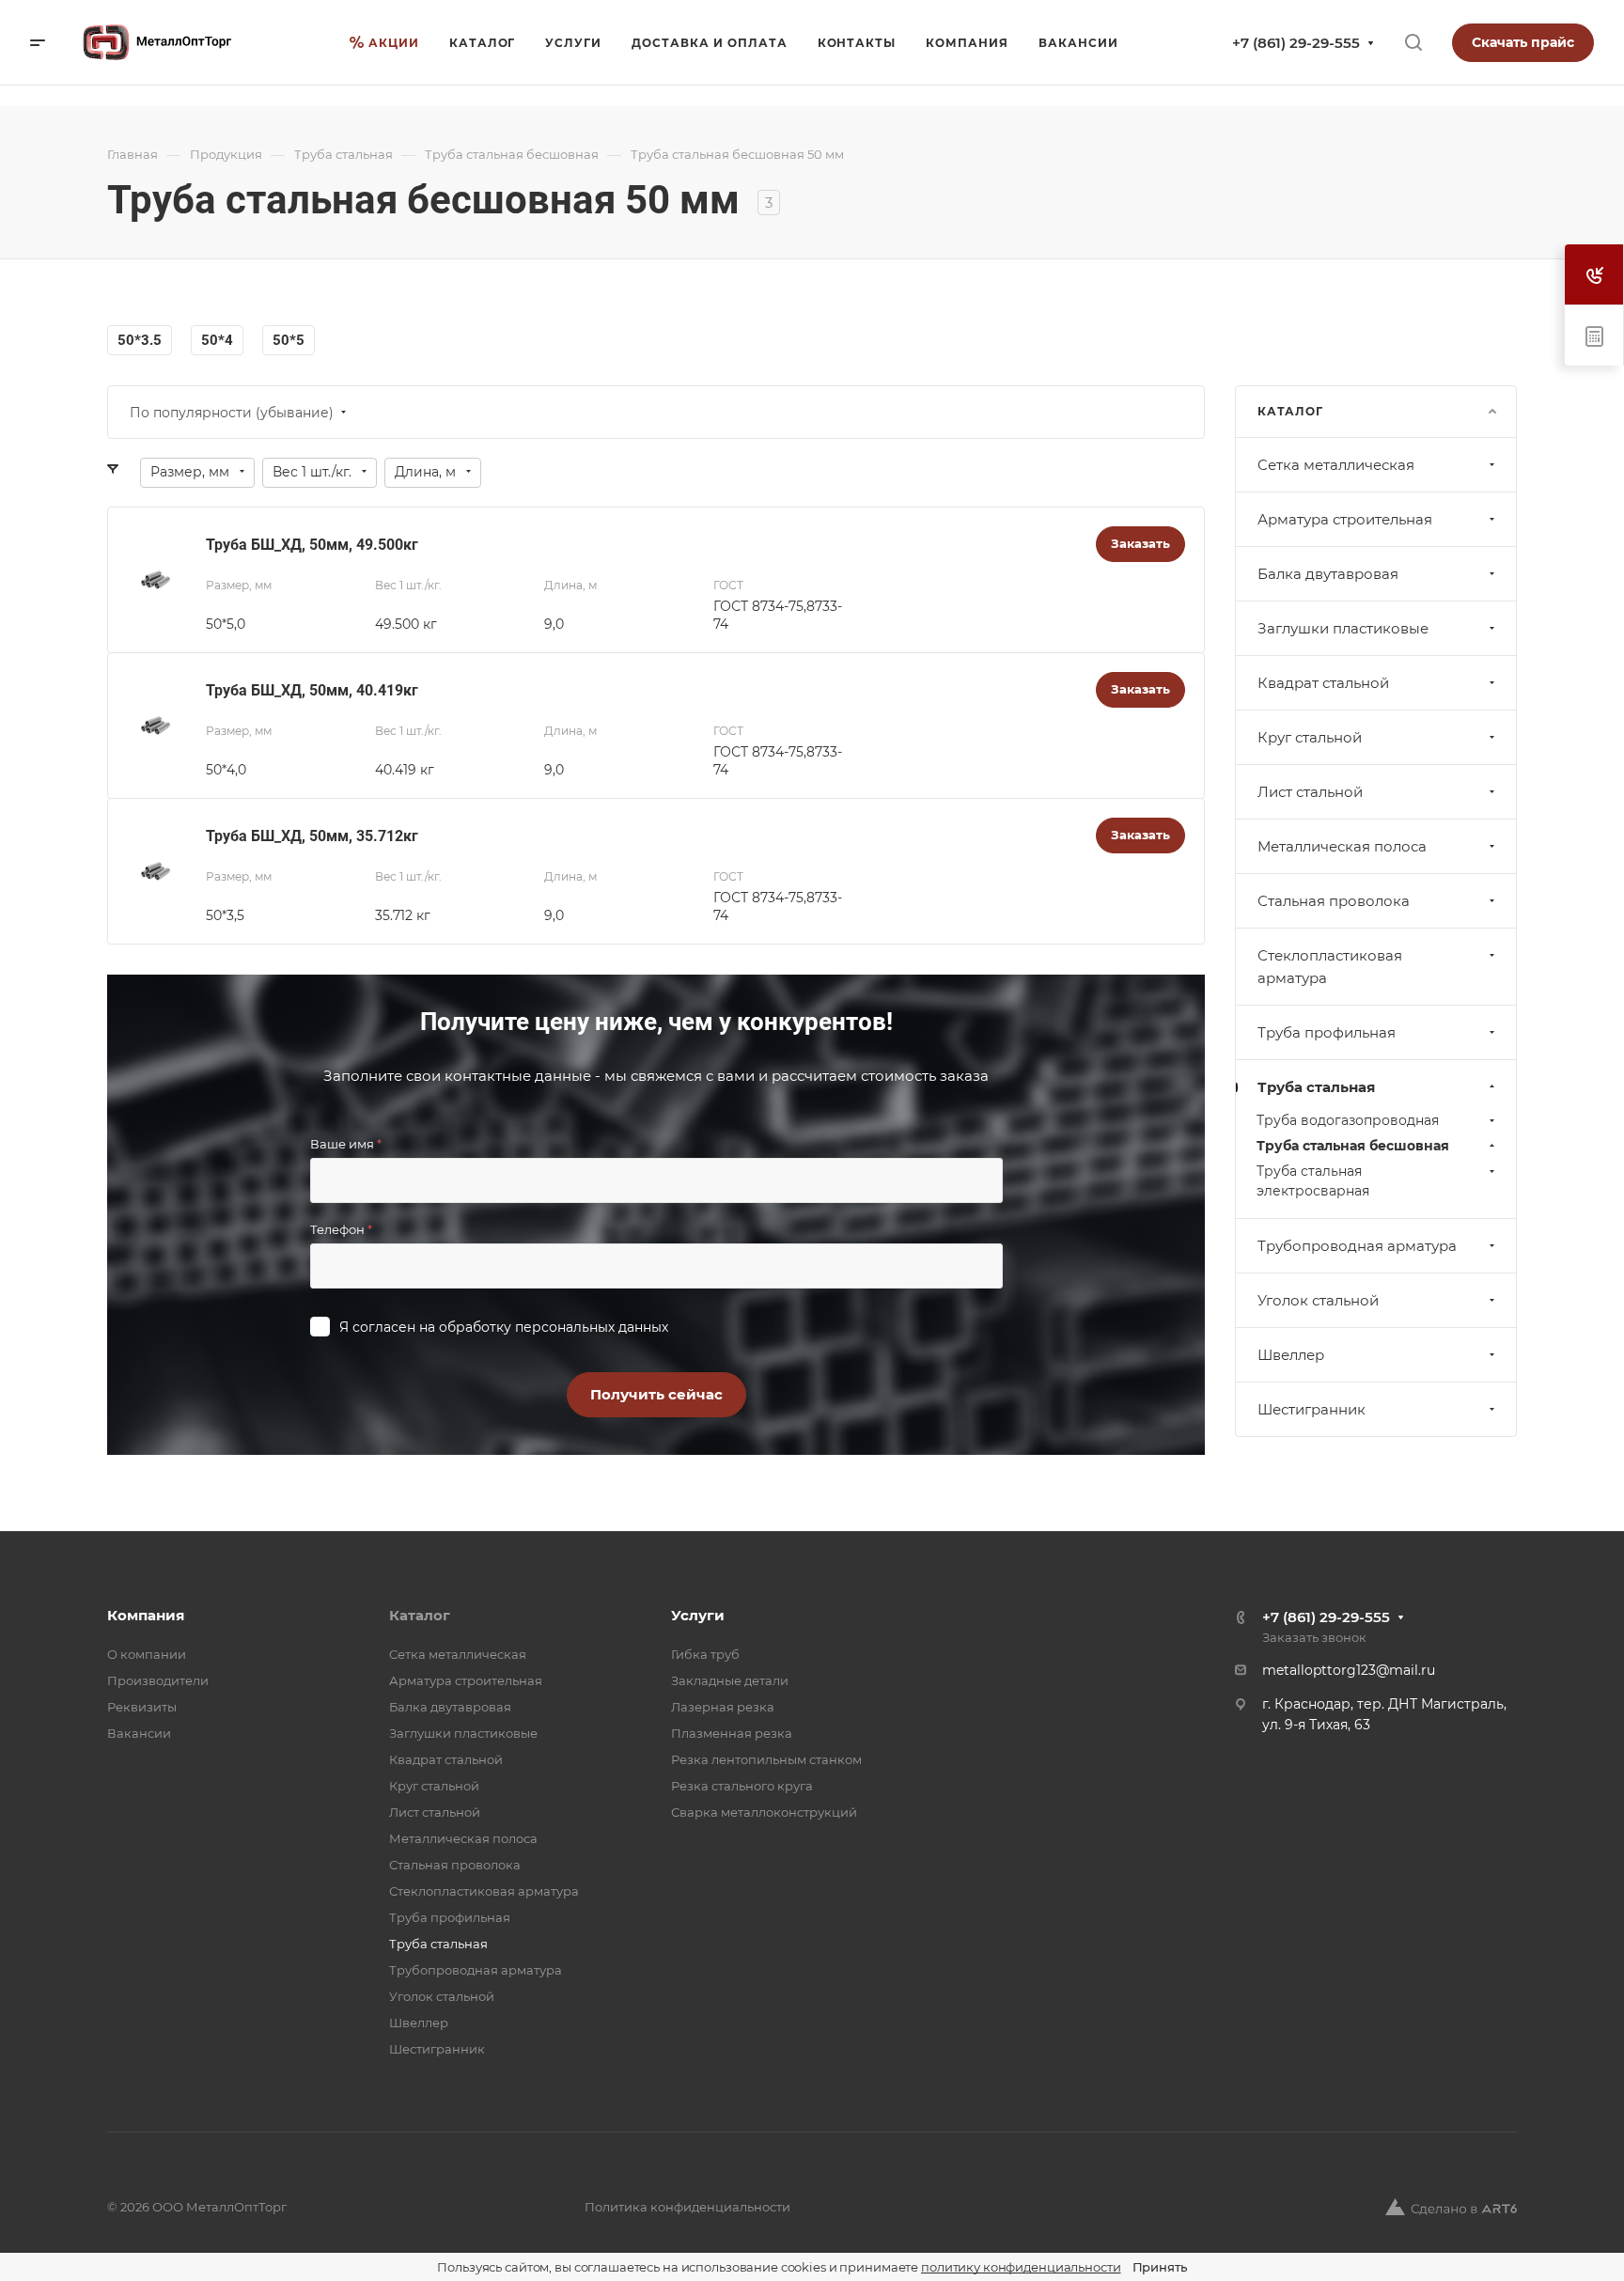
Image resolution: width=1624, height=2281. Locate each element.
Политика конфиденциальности (687, 2207)
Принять (1160, 2267)
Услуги (698, 1615)
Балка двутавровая (1328, 574)
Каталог (420, 1615)
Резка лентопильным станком (766, 1759)
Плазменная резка (732, 1733)
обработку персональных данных (554, 1327)
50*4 (217, 340)
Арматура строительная (1345, 519)
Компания (146, 1615)
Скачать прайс (1523, 42)
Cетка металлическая (1336, 465)
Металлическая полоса (1342, 846)
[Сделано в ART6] (1451, 2207)
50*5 (289, 340)
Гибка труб (705, 1654)
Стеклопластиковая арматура (1330, 967)
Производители (158, 1680)
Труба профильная (1327, 1032)
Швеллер (1291, 1355)
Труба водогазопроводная (1348, 1120)
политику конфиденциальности (1021, 2267)
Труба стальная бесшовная (1353, 1146)
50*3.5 (140, 340)
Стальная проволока (1334, 901)
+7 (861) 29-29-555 (1296, 43)
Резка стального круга (742, 1786)
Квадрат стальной (1323, 683)
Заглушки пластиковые (1343, 628)
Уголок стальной (1318, 1300)
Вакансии (139, 1733)
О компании (147, 1654)
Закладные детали (730, 1680)
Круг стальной (1310, 737)
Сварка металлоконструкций (764, 1812)
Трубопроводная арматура (1357, 1246)
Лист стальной (1310, 792)
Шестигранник (1312, 1409)
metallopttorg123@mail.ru (1349, 1670)
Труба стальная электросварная (1313, 1181)
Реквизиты (142, 1707)
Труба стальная (1316, 1087)
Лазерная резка (723, 1707)
